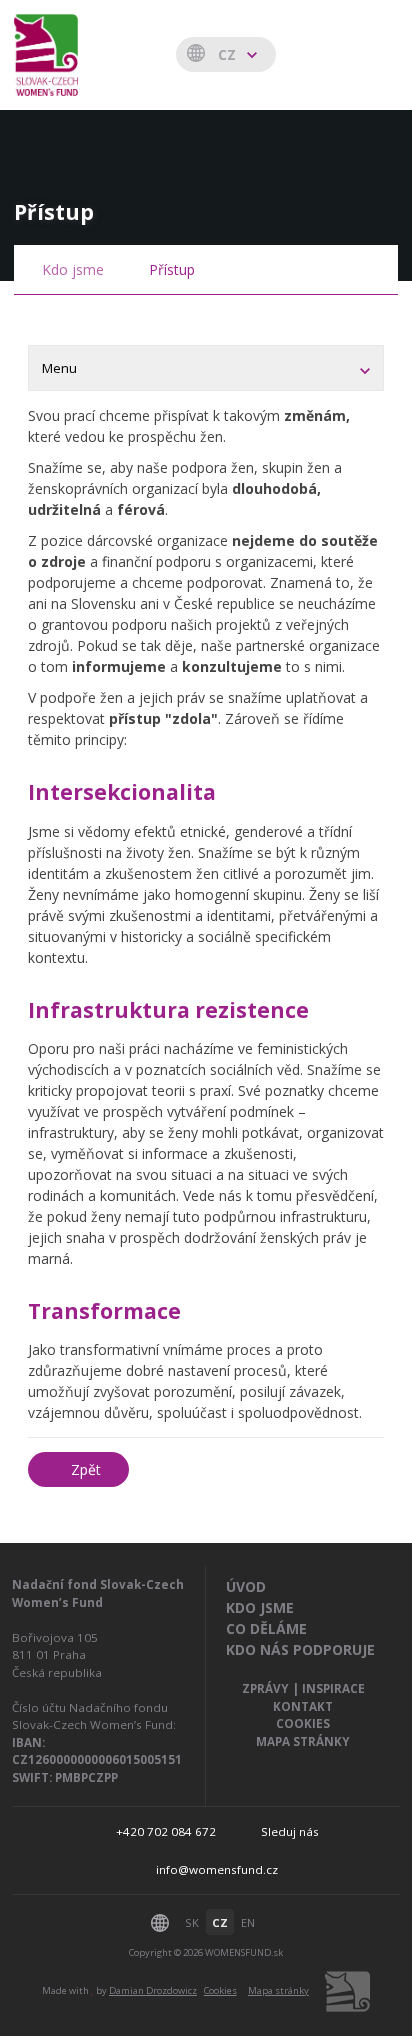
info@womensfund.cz (217, 1869)
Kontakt (303, 1706)
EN (248, 1922)
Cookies (303, 1723)
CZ (220, 1922)
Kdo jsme (73, 269)
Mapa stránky (303, 1741)
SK (192, 1922)
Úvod (246, 1586)
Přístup (172, 269)
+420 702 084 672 (166, 1831)
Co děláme (266, 1628)
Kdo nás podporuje (300, 1649)
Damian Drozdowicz (153, 1990)
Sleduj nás (290, 1831)
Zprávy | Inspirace (303, 1688)
